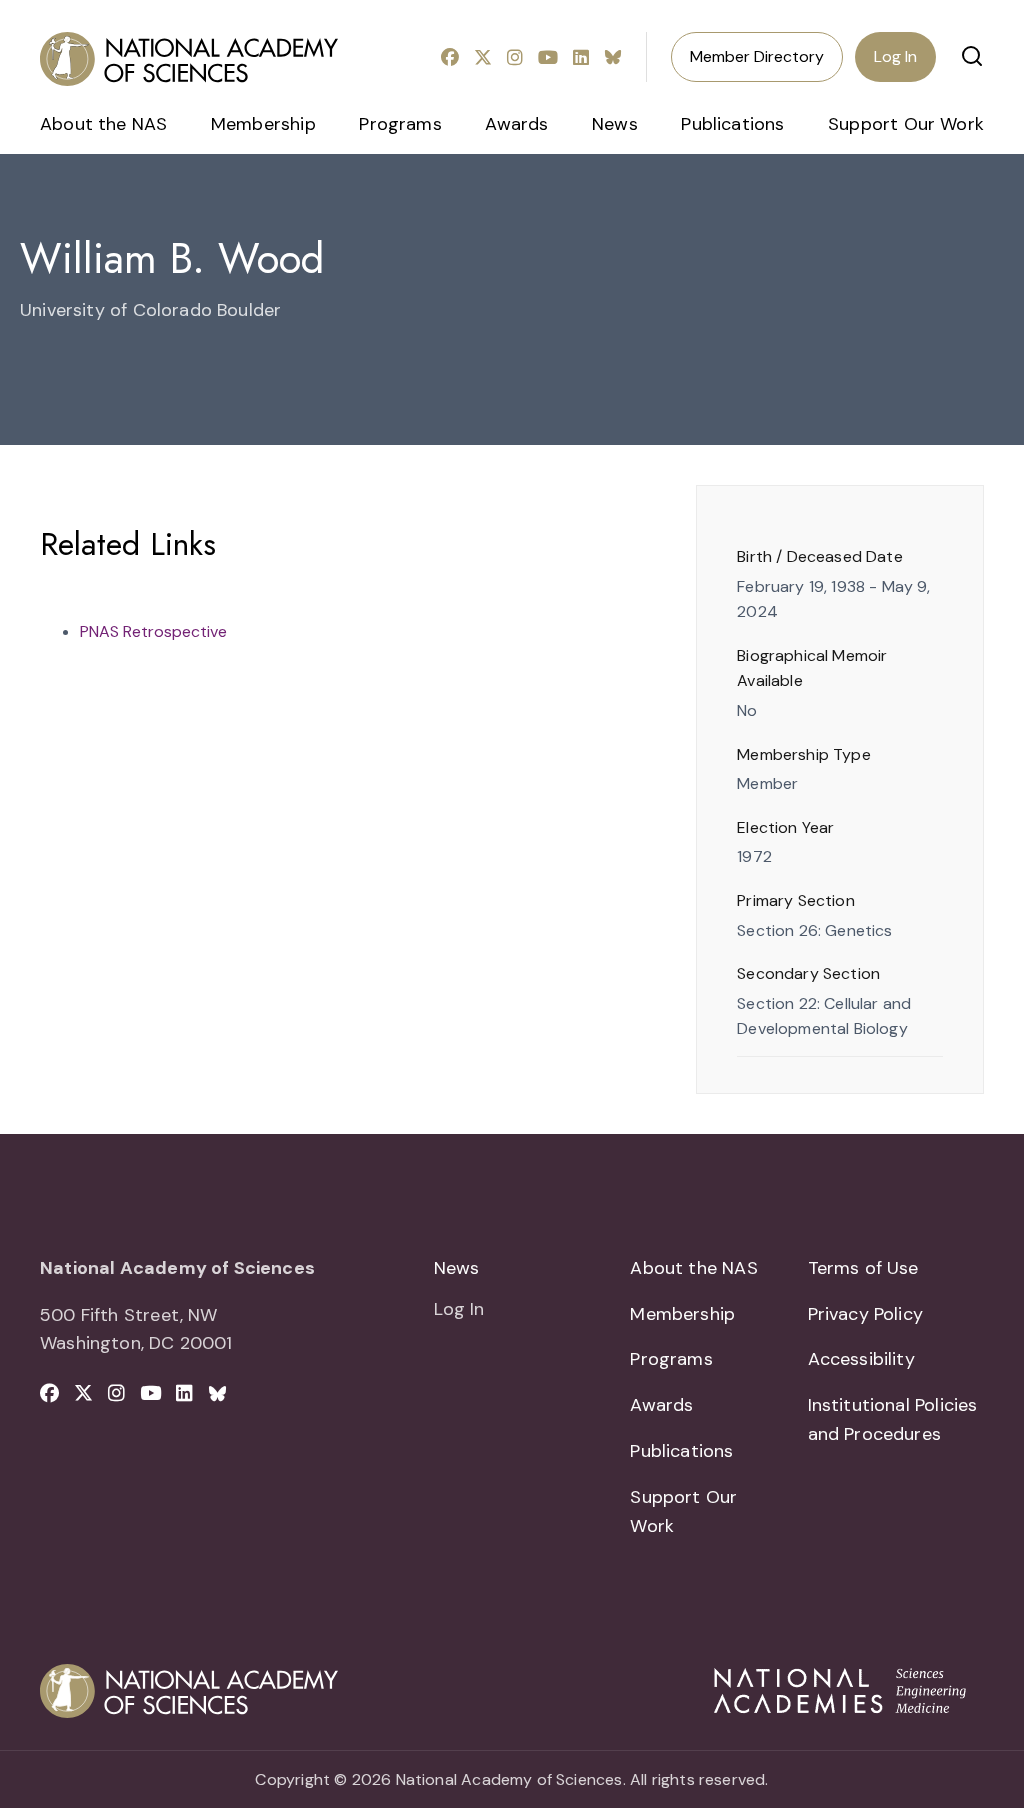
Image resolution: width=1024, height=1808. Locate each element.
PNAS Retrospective (153, 631)
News (615, 124)
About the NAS (103, 124)
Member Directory (757, 56)
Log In (895, 56)
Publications (732, 124)
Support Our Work (906, 124)
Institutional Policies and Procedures (893, 1419)
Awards (516, 124)
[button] (972, 56)
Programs (400, 124)
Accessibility (861, 1359)
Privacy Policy (866, 1314)
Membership (263, 124)
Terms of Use (863, 1268)
